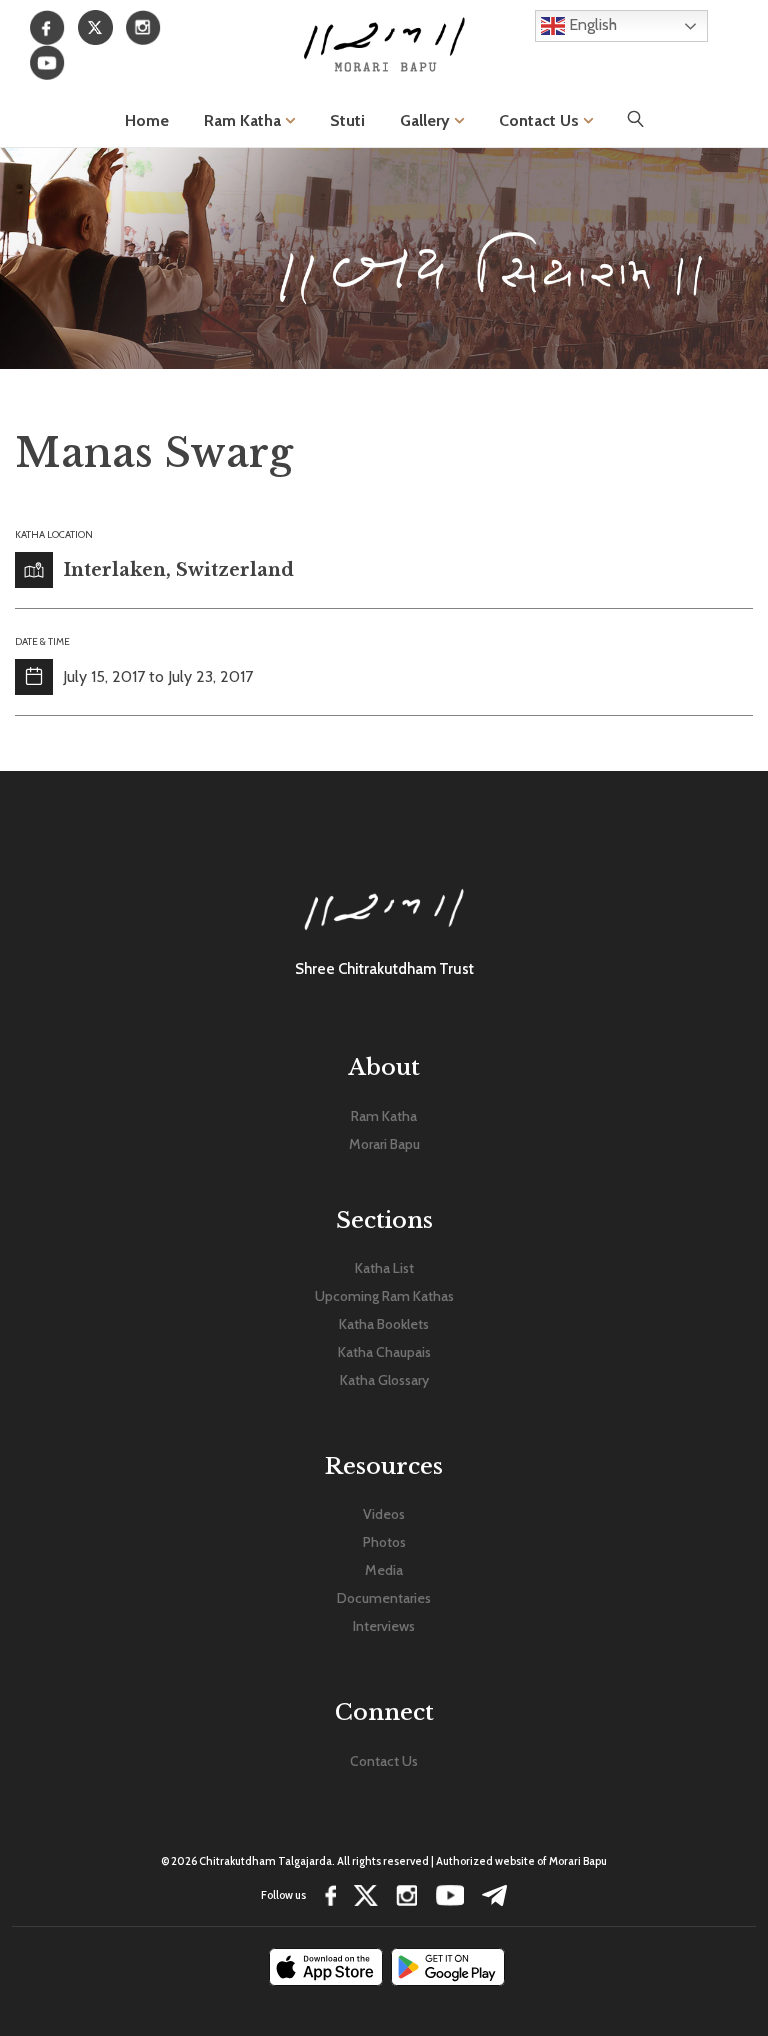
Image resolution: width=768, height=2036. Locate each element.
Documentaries (384, 1598)
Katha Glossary (384, 1380)
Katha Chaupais (384, 1352)
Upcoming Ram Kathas (384, 1296)
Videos (384, 1514)
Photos (384, 1542)
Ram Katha (244, 120)
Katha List (384, 1268)
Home (147, 120)
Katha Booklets (384, 1324)
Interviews (384, 1626)
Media (384, 1570)
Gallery (427, 120)
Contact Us (541, 120)
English (591, 24)
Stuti (347, 120)
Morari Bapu (384, 1144)
